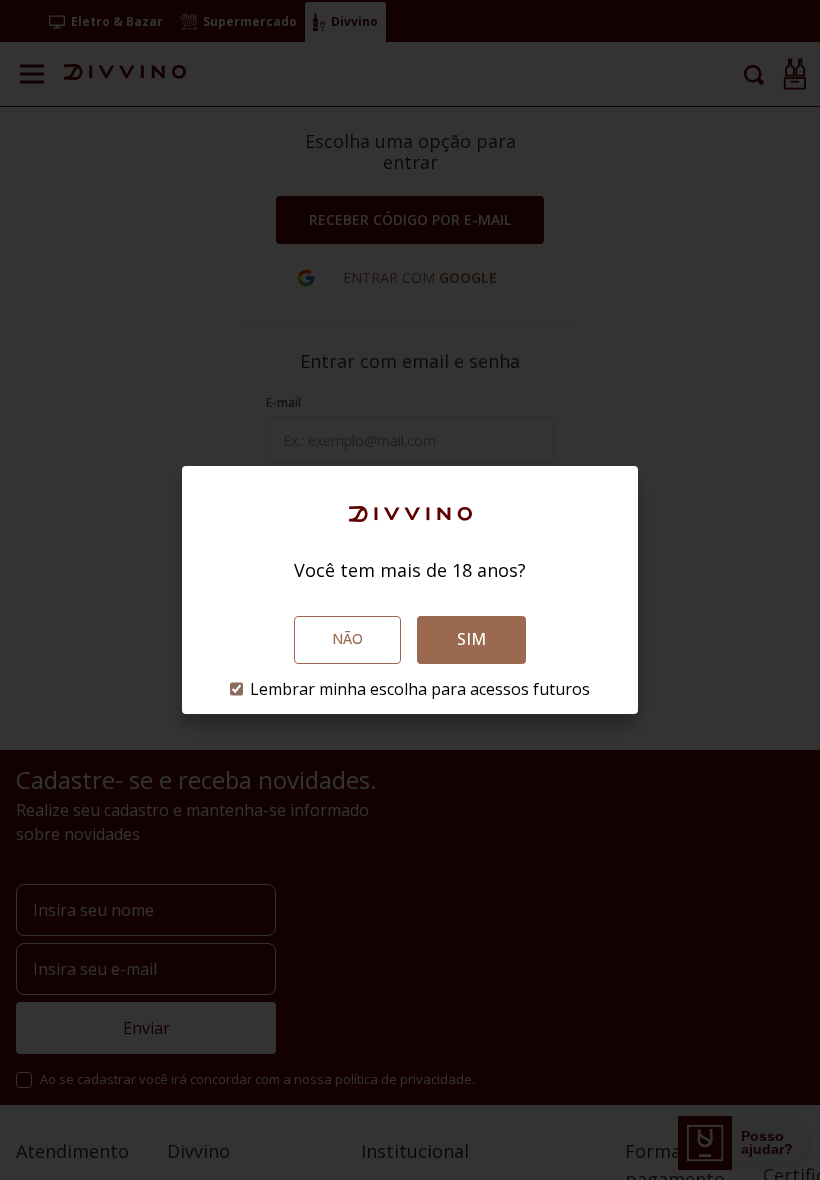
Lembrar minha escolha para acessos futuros (420, 689)
